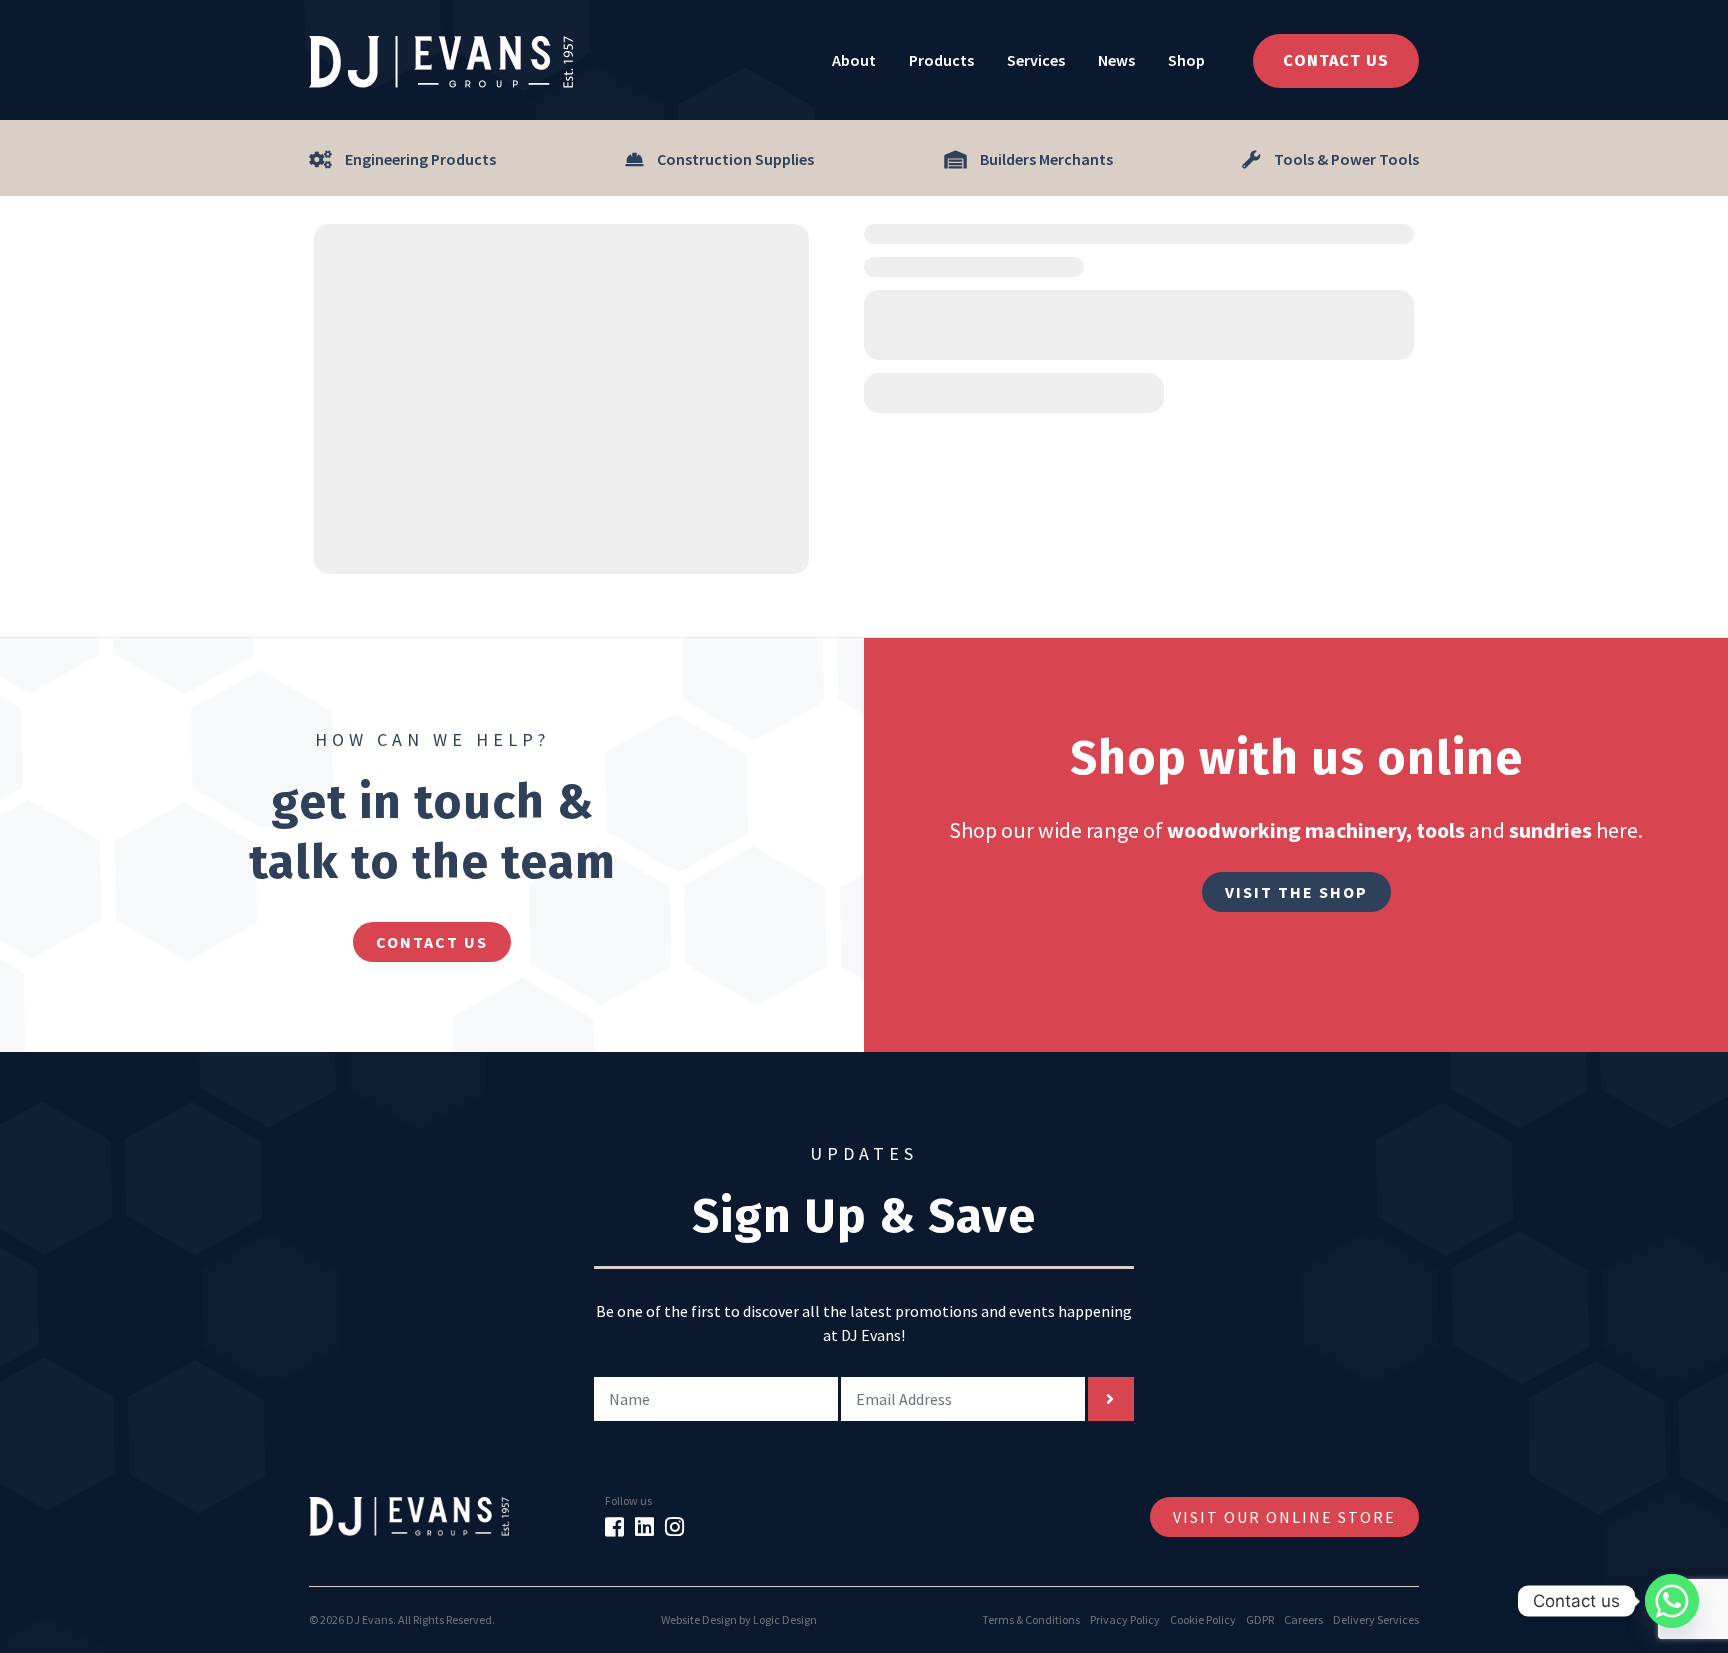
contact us (432, 942)
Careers (1303, 1619)
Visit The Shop (1296, 892)
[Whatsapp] (1672, 1601)
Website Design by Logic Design (739, 1619)
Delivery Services (1376, 1619)
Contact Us (1336, 60)
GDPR (1260, 1619)
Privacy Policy (1125, 1619)
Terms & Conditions (1031, 1619)
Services (1036, 60)
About (854, 60)
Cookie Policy (1203, 1619)
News (1116, 60)
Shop (1186, 60)
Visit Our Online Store (1284, 1517)
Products (941, 60)
